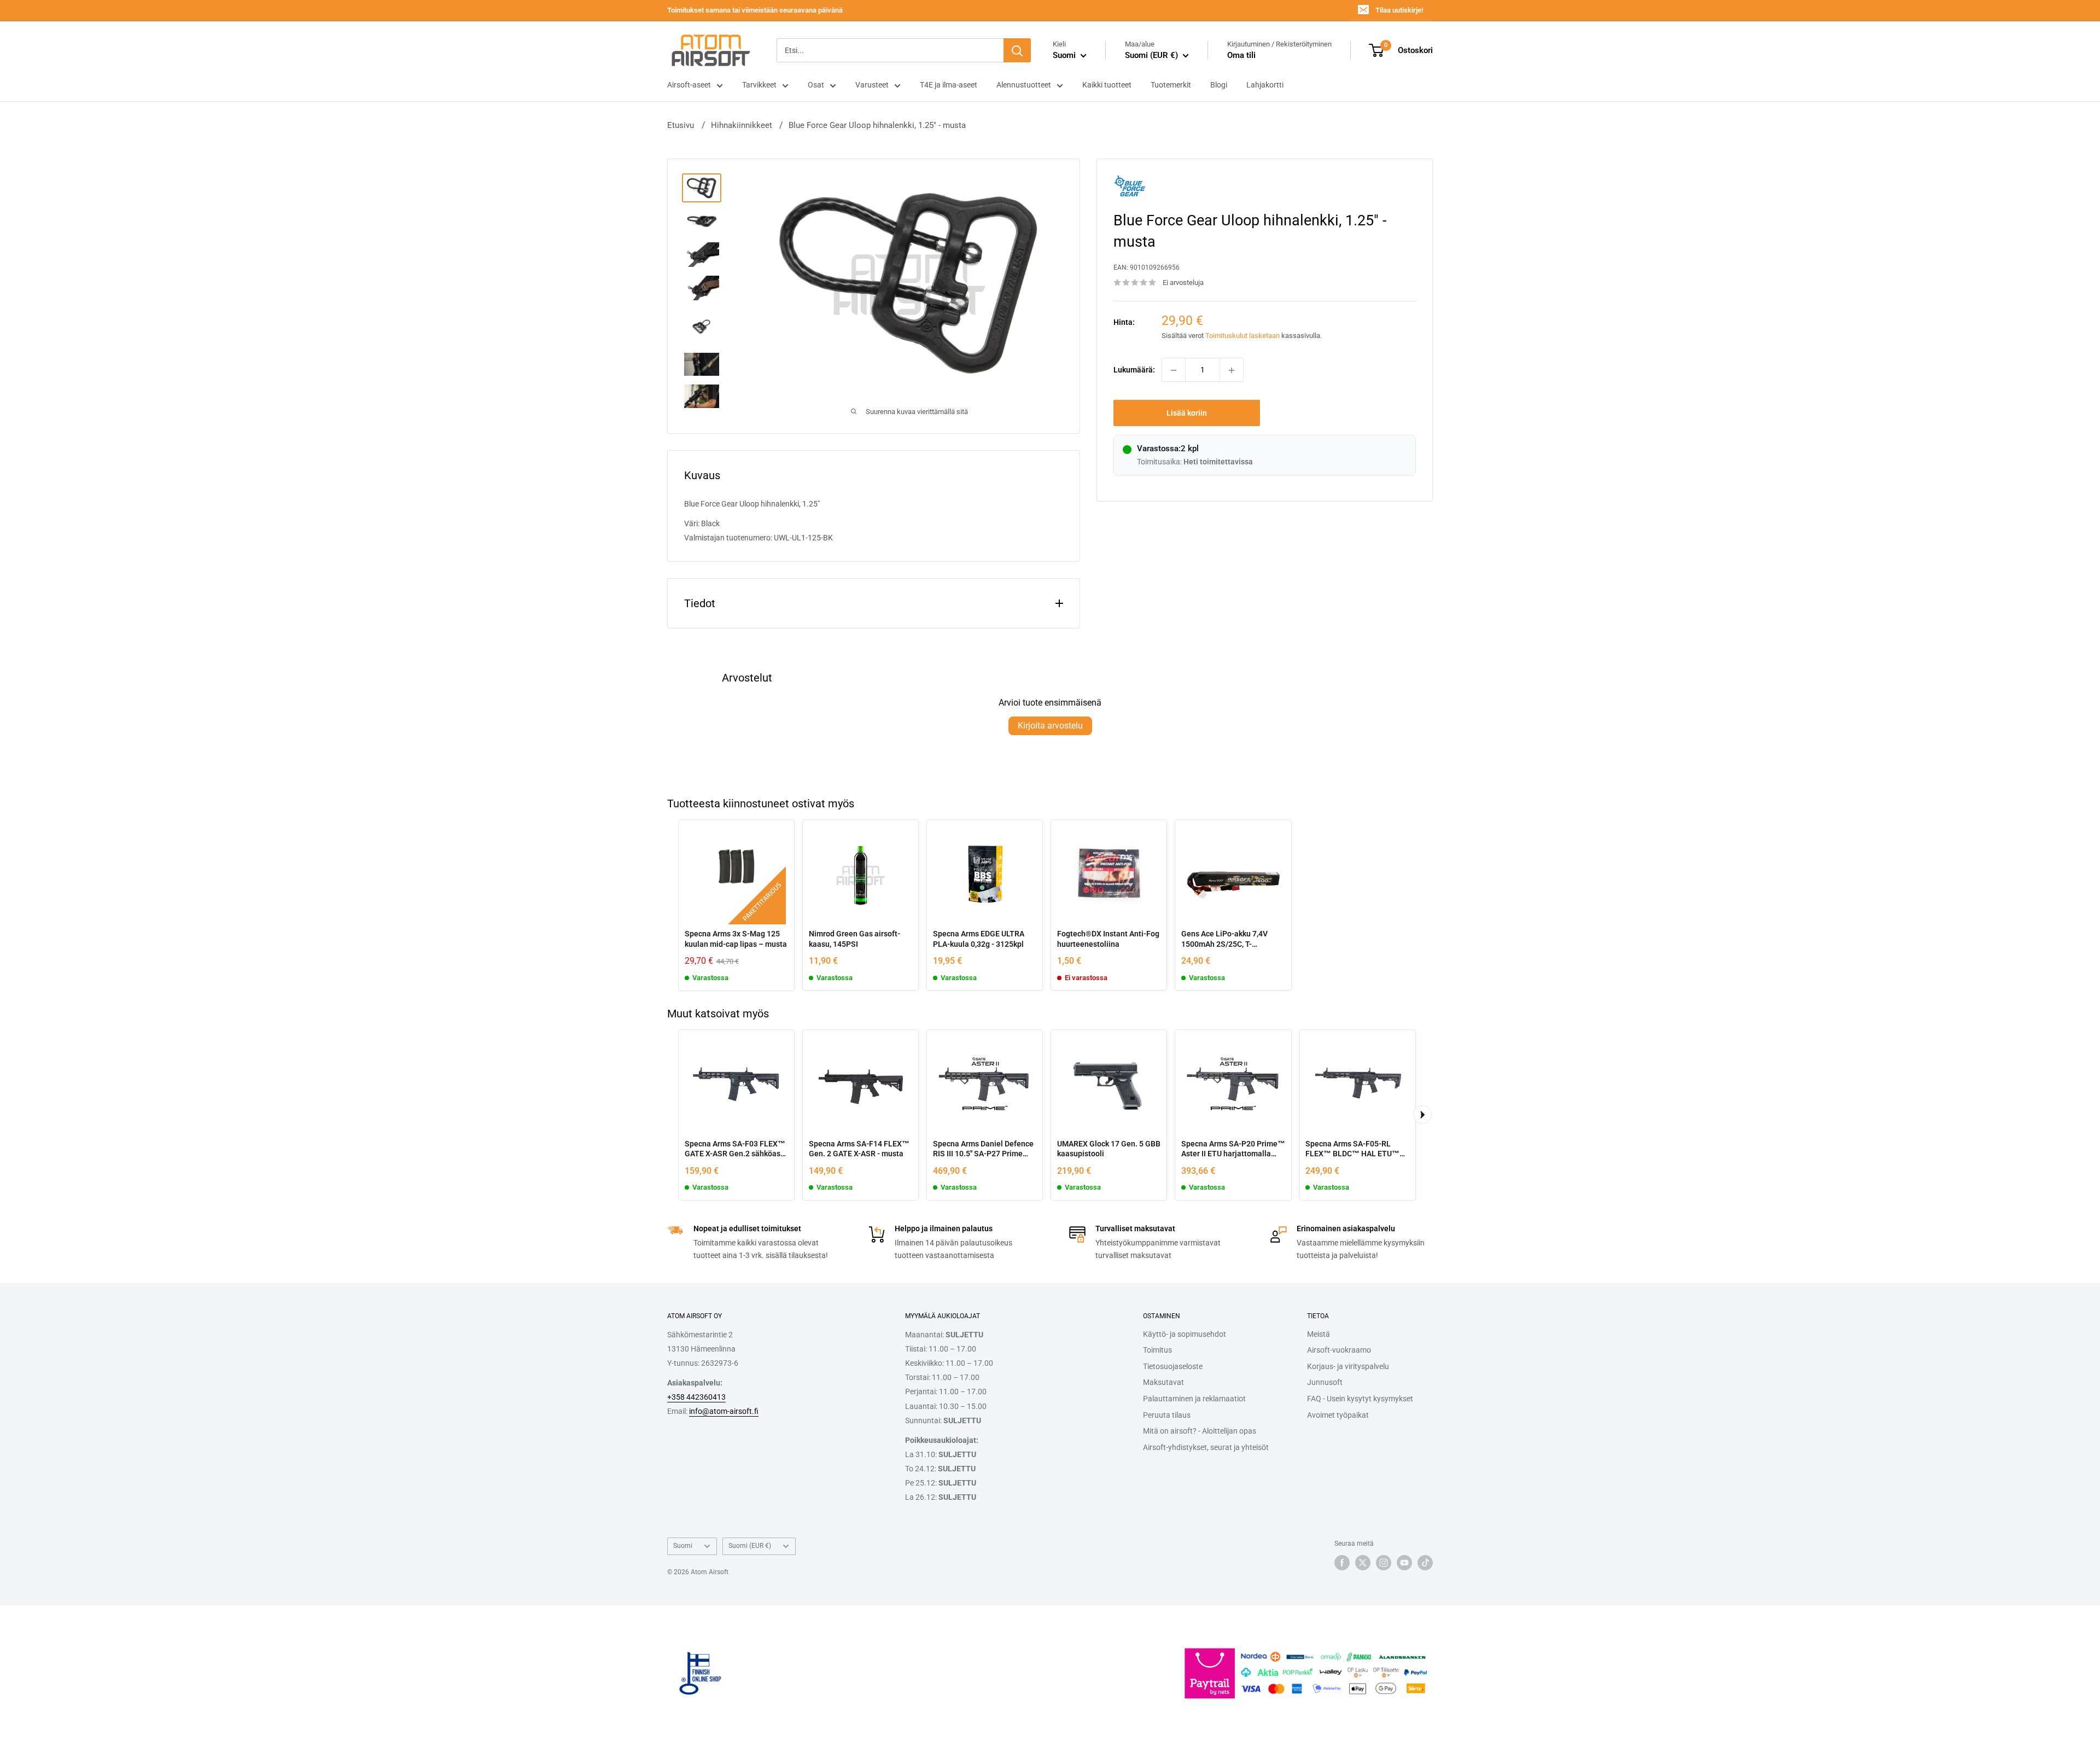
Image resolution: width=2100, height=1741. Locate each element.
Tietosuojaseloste (1173, 1366)
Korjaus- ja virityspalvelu (1348, 1366)
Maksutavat (1163, 1382)
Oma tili (1241, 55)
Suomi (683, 1546)
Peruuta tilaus (1167, 1415)
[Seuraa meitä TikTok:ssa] (1425, 1563)
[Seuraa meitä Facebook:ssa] (1342, 1563)
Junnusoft (1325, 1382)
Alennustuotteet (1024, 85)
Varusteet (872, 85)
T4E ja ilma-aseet (949, 85)
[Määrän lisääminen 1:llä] (1232, 370)
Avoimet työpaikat (1338, 1415)
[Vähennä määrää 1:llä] (1174, 370)
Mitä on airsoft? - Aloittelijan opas (1200, 1431)
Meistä (1319, 1334)
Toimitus (1157, 1350)
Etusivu (681, 125)
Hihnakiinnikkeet (742, 125)
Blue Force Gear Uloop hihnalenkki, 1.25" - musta (877, 125)
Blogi (1219, 85)
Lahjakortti (1265, 85)
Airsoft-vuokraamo (1339, 1350)
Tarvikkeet (759, 85)
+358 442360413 (696, 1397)
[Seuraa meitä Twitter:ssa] (1363, 1563)
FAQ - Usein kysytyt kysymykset (1360, 1399)
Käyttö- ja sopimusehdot (1185, 1334)
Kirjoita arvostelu (1050, 726)
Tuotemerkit (1171, 85)
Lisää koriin (1187, 414)
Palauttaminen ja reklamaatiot (1194, 1399)
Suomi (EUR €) (750, 1546)
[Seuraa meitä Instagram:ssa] (1384, 1563)
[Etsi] (1017, 50)
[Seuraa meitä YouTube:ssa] (1404, 1563)
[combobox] (890, 50)
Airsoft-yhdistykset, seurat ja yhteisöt (1206, 1447)
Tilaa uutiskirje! (1399, 10)
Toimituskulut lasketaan (1242, 336)
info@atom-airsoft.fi (724, 1411)
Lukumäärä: (1134, 370)
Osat (816, 85)
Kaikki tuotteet (1107, 85)
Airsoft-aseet (689, 85)
